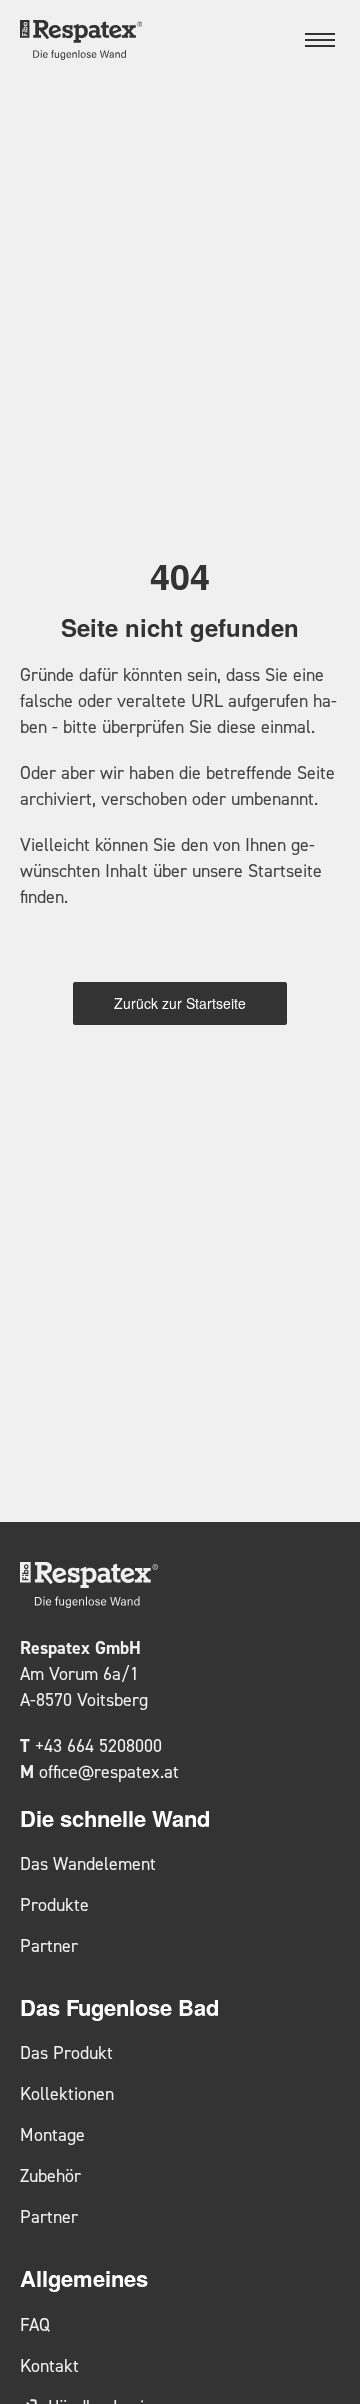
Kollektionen (67, 2093)
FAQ (35, 2324)
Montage (52, 2134)
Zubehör (50, 2175)
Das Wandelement (88, 1863)
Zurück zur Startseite (180, 1003)
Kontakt (49, 2365)
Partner (49, 1945)
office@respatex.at (109, 1771)
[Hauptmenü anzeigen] (320, 40)
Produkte (54, 1904)
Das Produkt (66, 2052)
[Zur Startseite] (81, 40)
